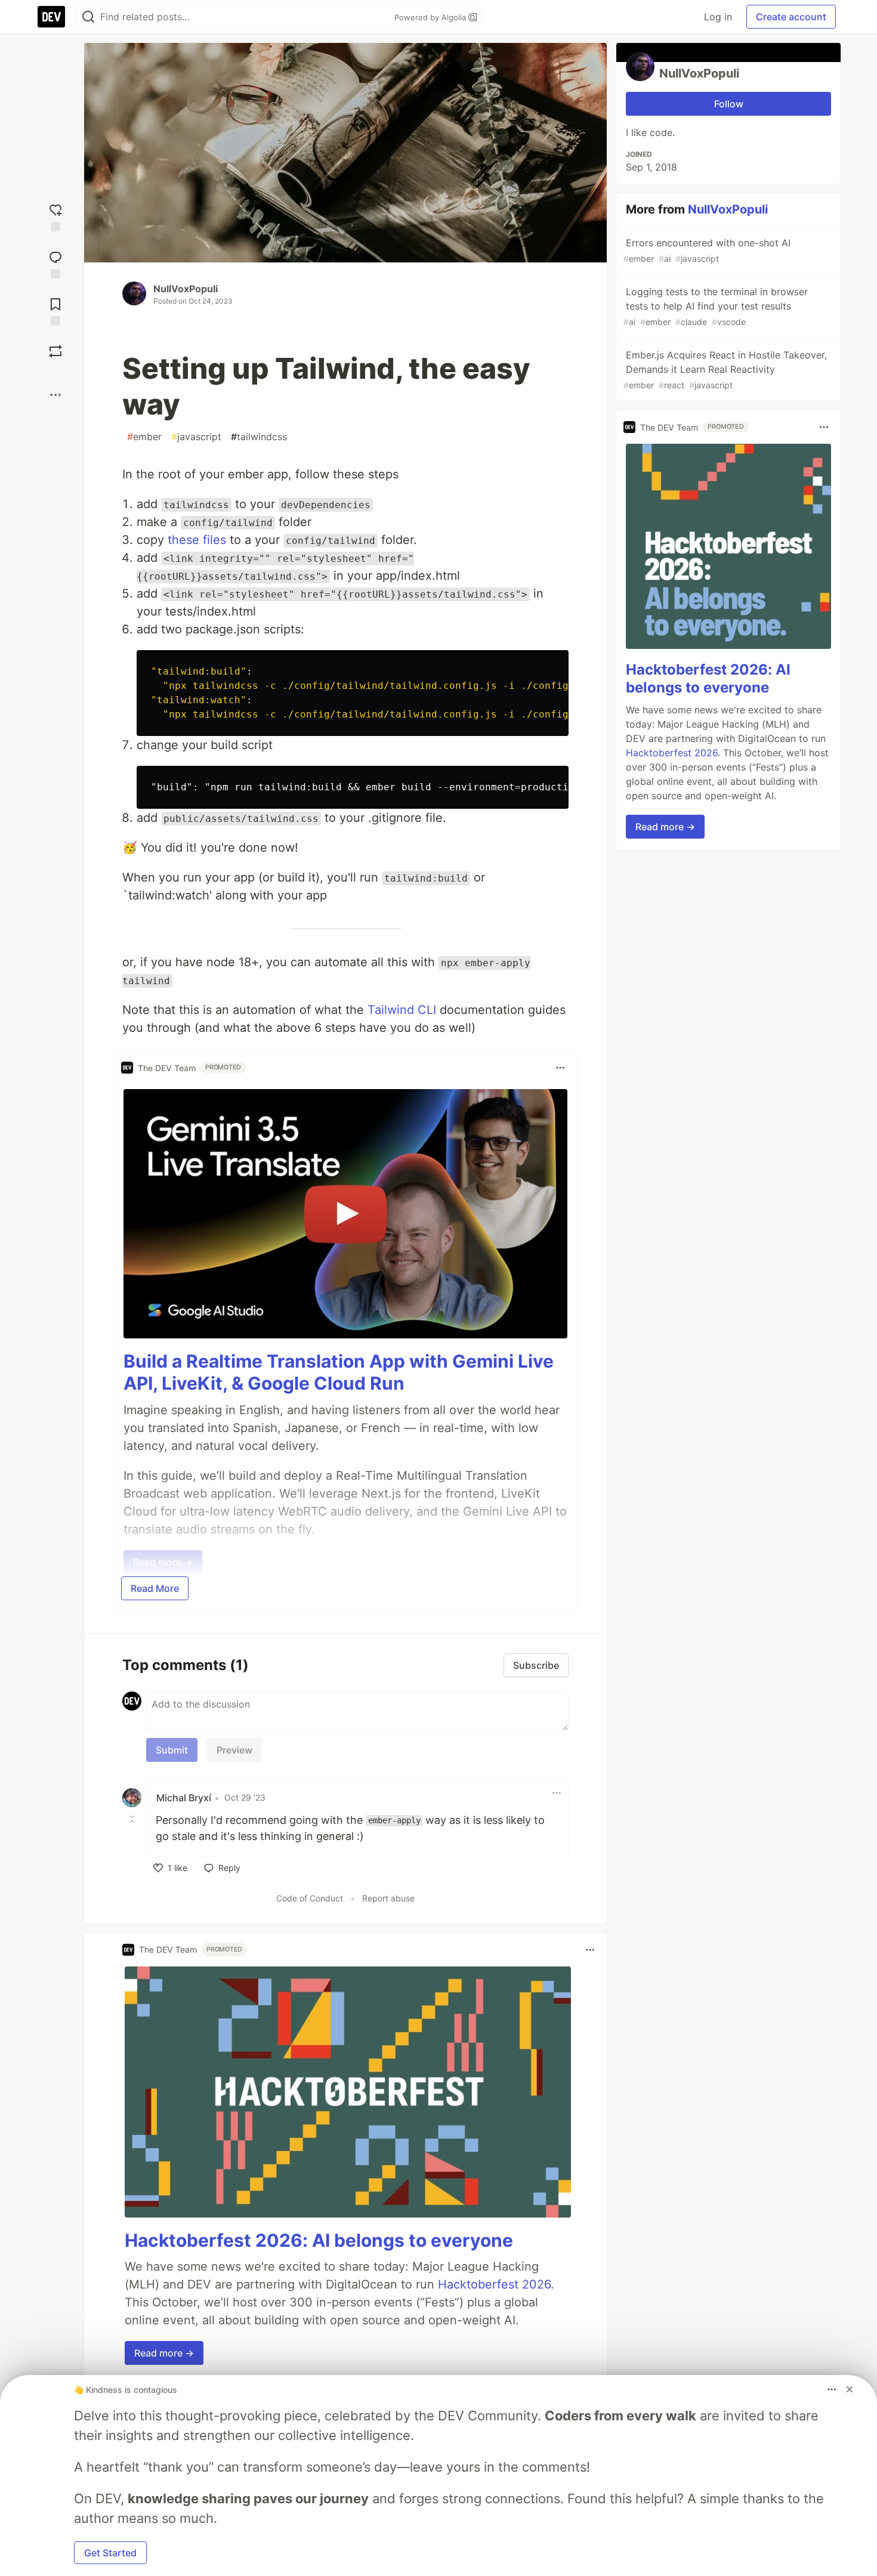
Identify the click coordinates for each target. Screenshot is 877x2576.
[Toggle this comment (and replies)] (133, 1819)
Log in (718, 17)
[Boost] (55, 351)
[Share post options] (55, 395)
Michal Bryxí (184, 1798)
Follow (729, 104)
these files (197, 540)
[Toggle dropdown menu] (560, 1068)
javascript (196, 437)
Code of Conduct (310, 1898)
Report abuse (388, 1898)
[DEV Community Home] (51, 17)
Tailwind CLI (402, 1010)
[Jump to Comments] (55, 263)
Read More (155, 1588)
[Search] (88, 17)
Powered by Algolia (431, 17)
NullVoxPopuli (186, 289)
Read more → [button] (164, 2353)
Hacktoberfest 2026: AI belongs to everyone (319, 2240)
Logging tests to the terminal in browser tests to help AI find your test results (716, 306)
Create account (791, 17)
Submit (172, 1750)
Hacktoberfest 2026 (494, 2284)
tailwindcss (259, 437)
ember (144, 437)
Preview (234, 1750)
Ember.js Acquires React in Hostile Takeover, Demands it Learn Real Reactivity (725, 369)
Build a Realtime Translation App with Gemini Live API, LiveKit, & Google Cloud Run (339, 1372)
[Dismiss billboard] (850, 2389)
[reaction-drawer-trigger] (55, 216)
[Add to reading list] (55, 310)
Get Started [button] (110, 2553)
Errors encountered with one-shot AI (707, 250)
